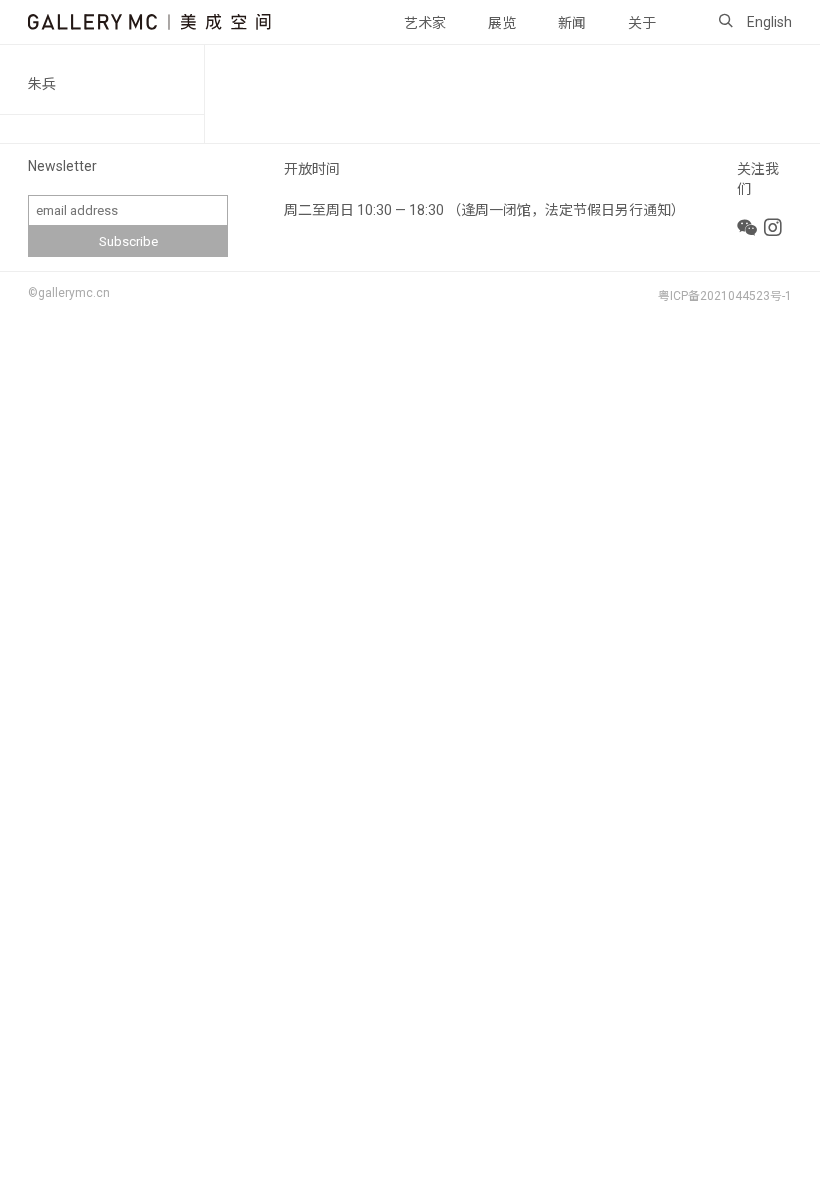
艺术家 (425, 23)
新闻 (572, 23)
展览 (502, 23)
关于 (642, 23)
